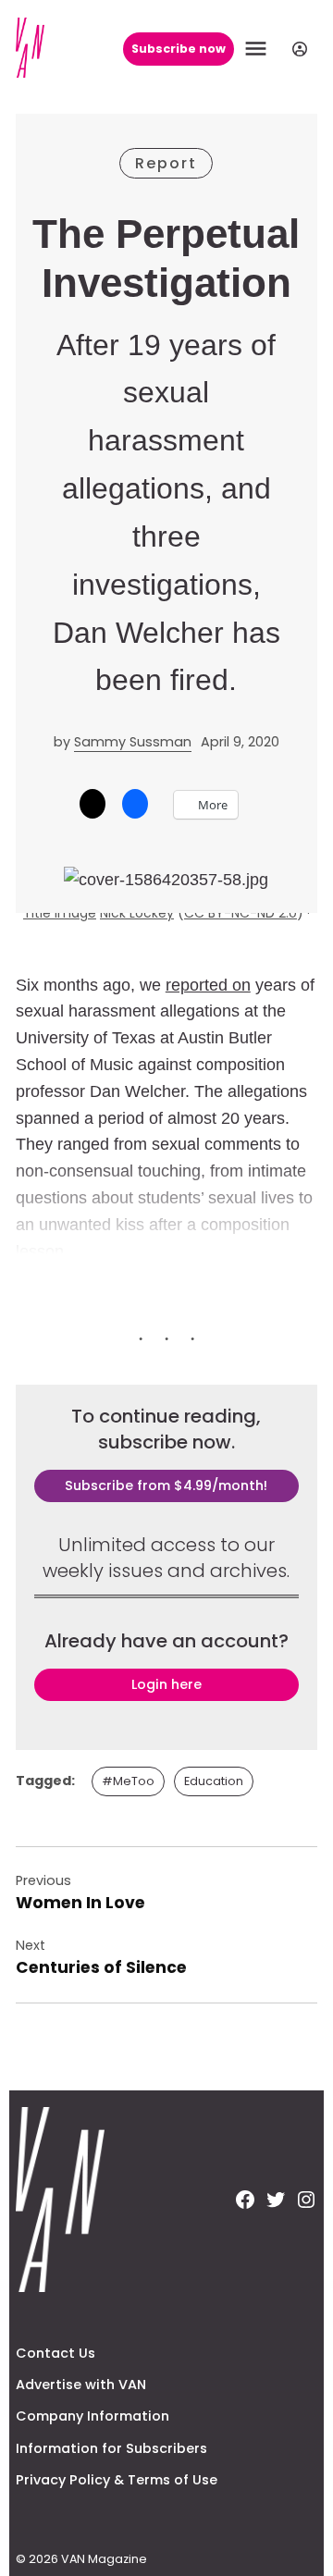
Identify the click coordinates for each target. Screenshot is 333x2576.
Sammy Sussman (133, 742)
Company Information (92, 2416)
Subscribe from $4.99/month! (166, 1485)
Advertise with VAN (81, 2385)
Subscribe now (179, 49)
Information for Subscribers (111, 2448)
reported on (208, 985)
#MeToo (128, 1781)
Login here (166, 1684)
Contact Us (55, 2353)
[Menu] (258, 49)
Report (166, 163)
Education (214, 1781)
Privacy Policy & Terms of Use (117, 2480)
